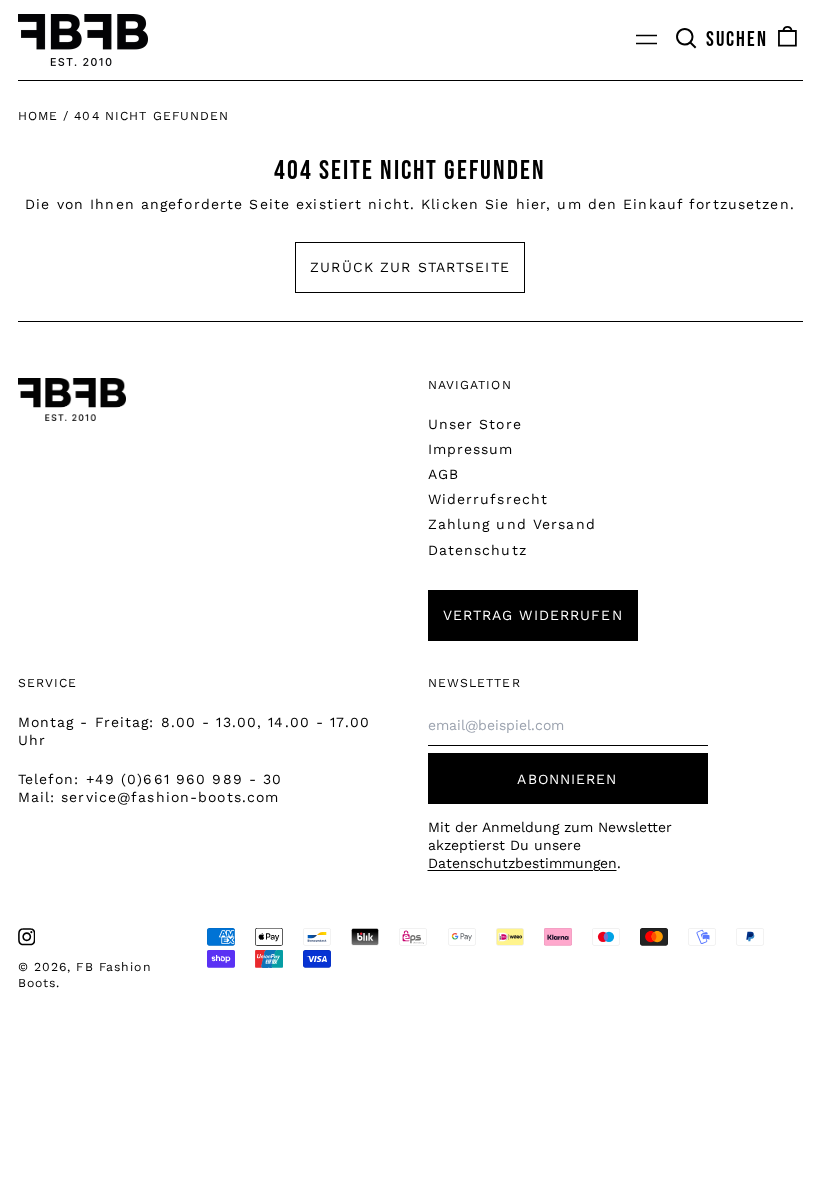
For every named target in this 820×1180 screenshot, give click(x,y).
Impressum (471, 449)
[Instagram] (27, 937)
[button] (721, 40)
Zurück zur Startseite (410, 267)
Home (38, 116)
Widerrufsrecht (488, 499)
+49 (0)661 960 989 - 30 (184, 779)
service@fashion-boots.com (170, 797)
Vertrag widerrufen (533, 615)
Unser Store (475, 424)
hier (531, 204)
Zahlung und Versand (512, 524)
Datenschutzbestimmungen (522, 863)
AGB (443, 474)
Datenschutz (477, 550)
